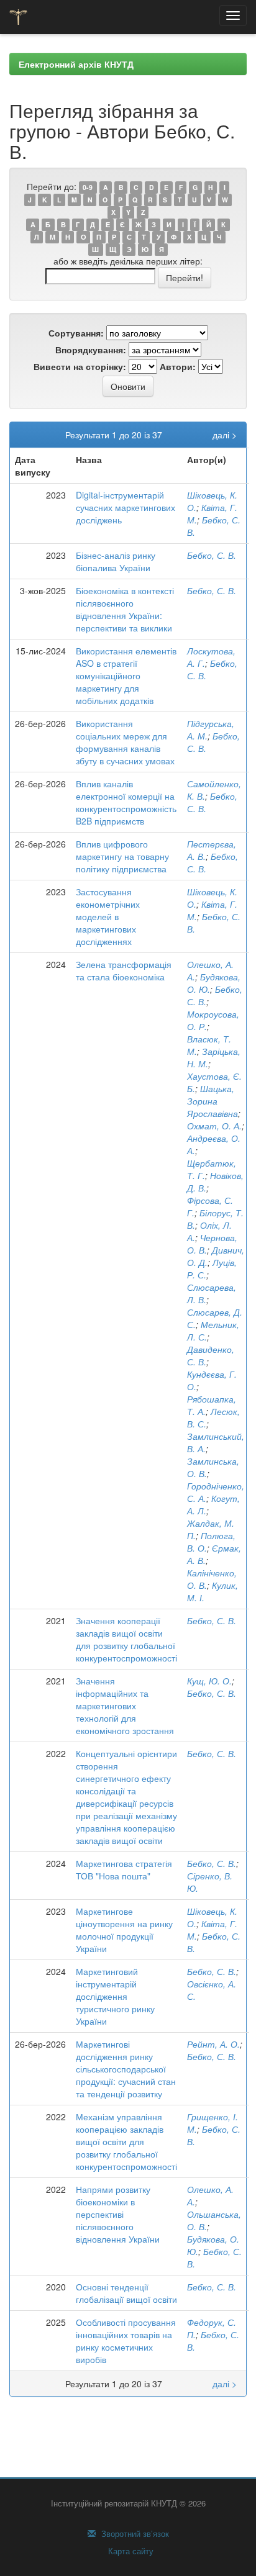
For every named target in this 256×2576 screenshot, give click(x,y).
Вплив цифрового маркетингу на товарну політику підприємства (122, 856)
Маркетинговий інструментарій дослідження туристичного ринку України (115, 1996)
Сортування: (76, 333)
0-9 (88, 187)
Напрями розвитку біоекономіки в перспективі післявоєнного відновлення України (118, 2214)
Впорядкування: (91, 350)
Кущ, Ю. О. (209, 1681)
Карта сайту (130, 2551)
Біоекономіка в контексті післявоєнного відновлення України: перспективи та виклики (125, 609)
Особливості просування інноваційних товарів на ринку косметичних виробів (126, 2341)
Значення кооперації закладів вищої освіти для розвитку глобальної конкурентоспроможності (126, 1639)
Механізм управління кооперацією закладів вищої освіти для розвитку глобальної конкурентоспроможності (126, 2141)
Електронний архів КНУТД (76, 64)
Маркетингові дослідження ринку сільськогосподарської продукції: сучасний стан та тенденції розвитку (126, 2069)
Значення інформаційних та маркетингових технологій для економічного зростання (125, 1706)
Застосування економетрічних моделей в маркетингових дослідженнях (108, 916)
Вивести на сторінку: (80, 366)
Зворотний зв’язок (134, 2534)
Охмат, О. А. (214, 1126)
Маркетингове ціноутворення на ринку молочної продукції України (124, 1930)
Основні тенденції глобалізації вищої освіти (126, 2293)
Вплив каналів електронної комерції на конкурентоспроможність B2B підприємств (126, 802)
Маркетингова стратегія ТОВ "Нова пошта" (124, 1869)
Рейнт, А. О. (213, 2044)
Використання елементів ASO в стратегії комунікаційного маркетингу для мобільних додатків (126, 676)
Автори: (178, 366)
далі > (225, 435)
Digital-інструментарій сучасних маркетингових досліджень (126, 507)
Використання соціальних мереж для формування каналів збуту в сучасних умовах (125, 742)
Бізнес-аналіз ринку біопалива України (116, 561)
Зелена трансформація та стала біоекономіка (124, 970)
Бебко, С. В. (212, 555)
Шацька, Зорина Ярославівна (213, 1101)
